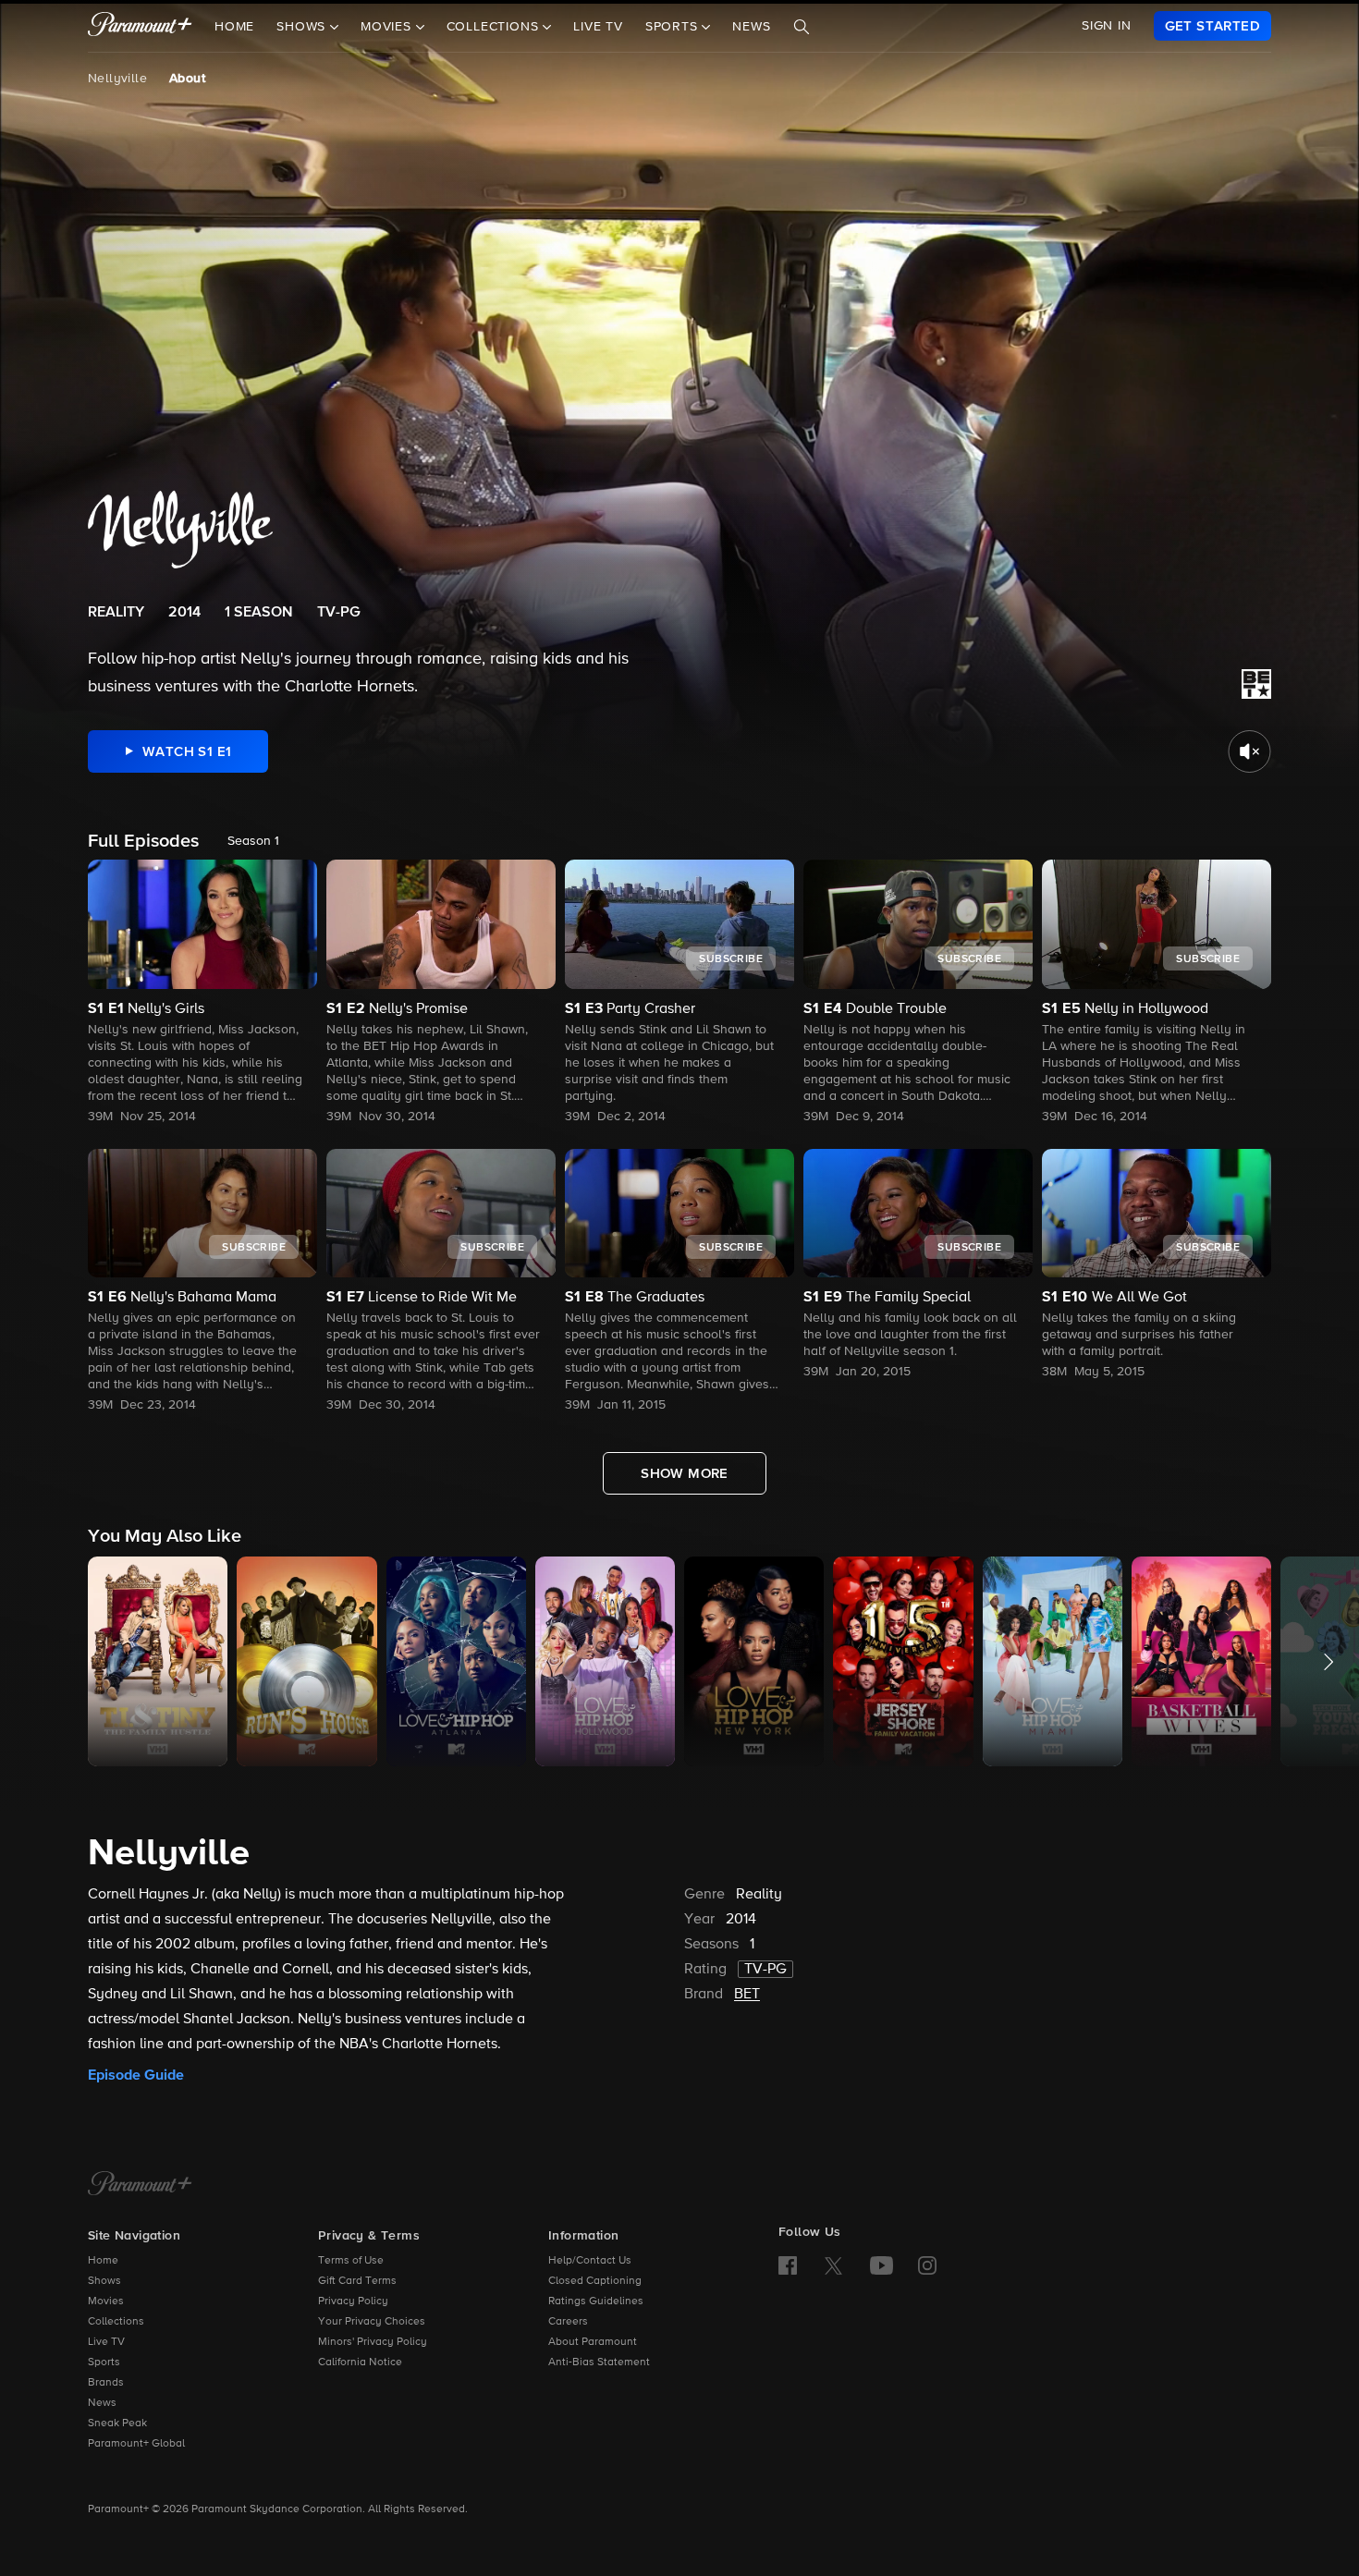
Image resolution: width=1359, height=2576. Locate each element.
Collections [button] (495, 27)
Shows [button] (303, 27)
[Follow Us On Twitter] (833, 2265)
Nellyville (117, 79)
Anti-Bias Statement (599, 2362)
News (751, 27)
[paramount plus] (140, 26)
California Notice (360, 2362)
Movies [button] (388, 27)
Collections (116, 2322)
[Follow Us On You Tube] (882, 2265)
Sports (104, 2362)
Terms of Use (351, 2261)
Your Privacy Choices (372, 2322)
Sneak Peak (117, 2423)
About (187, 79)
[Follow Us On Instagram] (927, 2265)
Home (234, 27)
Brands (106, 2383)
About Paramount (593, 2342)
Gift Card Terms (357, 2281)
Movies (106, 2301)
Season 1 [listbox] (253, 841)
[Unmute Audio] (1249, 751)
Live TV (598, 27)
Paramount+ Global (136, 2444)
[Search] (802, 27)
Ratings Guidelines (596, 2301)
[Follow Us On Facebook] (788, 2265)
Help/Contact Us (590, 2261)
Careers (568, 2322)
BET (747, 1995)
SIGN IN (1107, 26)
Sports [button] (674, 27)
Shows (104, 2281)
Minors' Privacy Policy (373, 2342)
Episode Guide (136, 2075)
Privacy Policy (353, 2301)
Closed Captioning (595, 2281)
